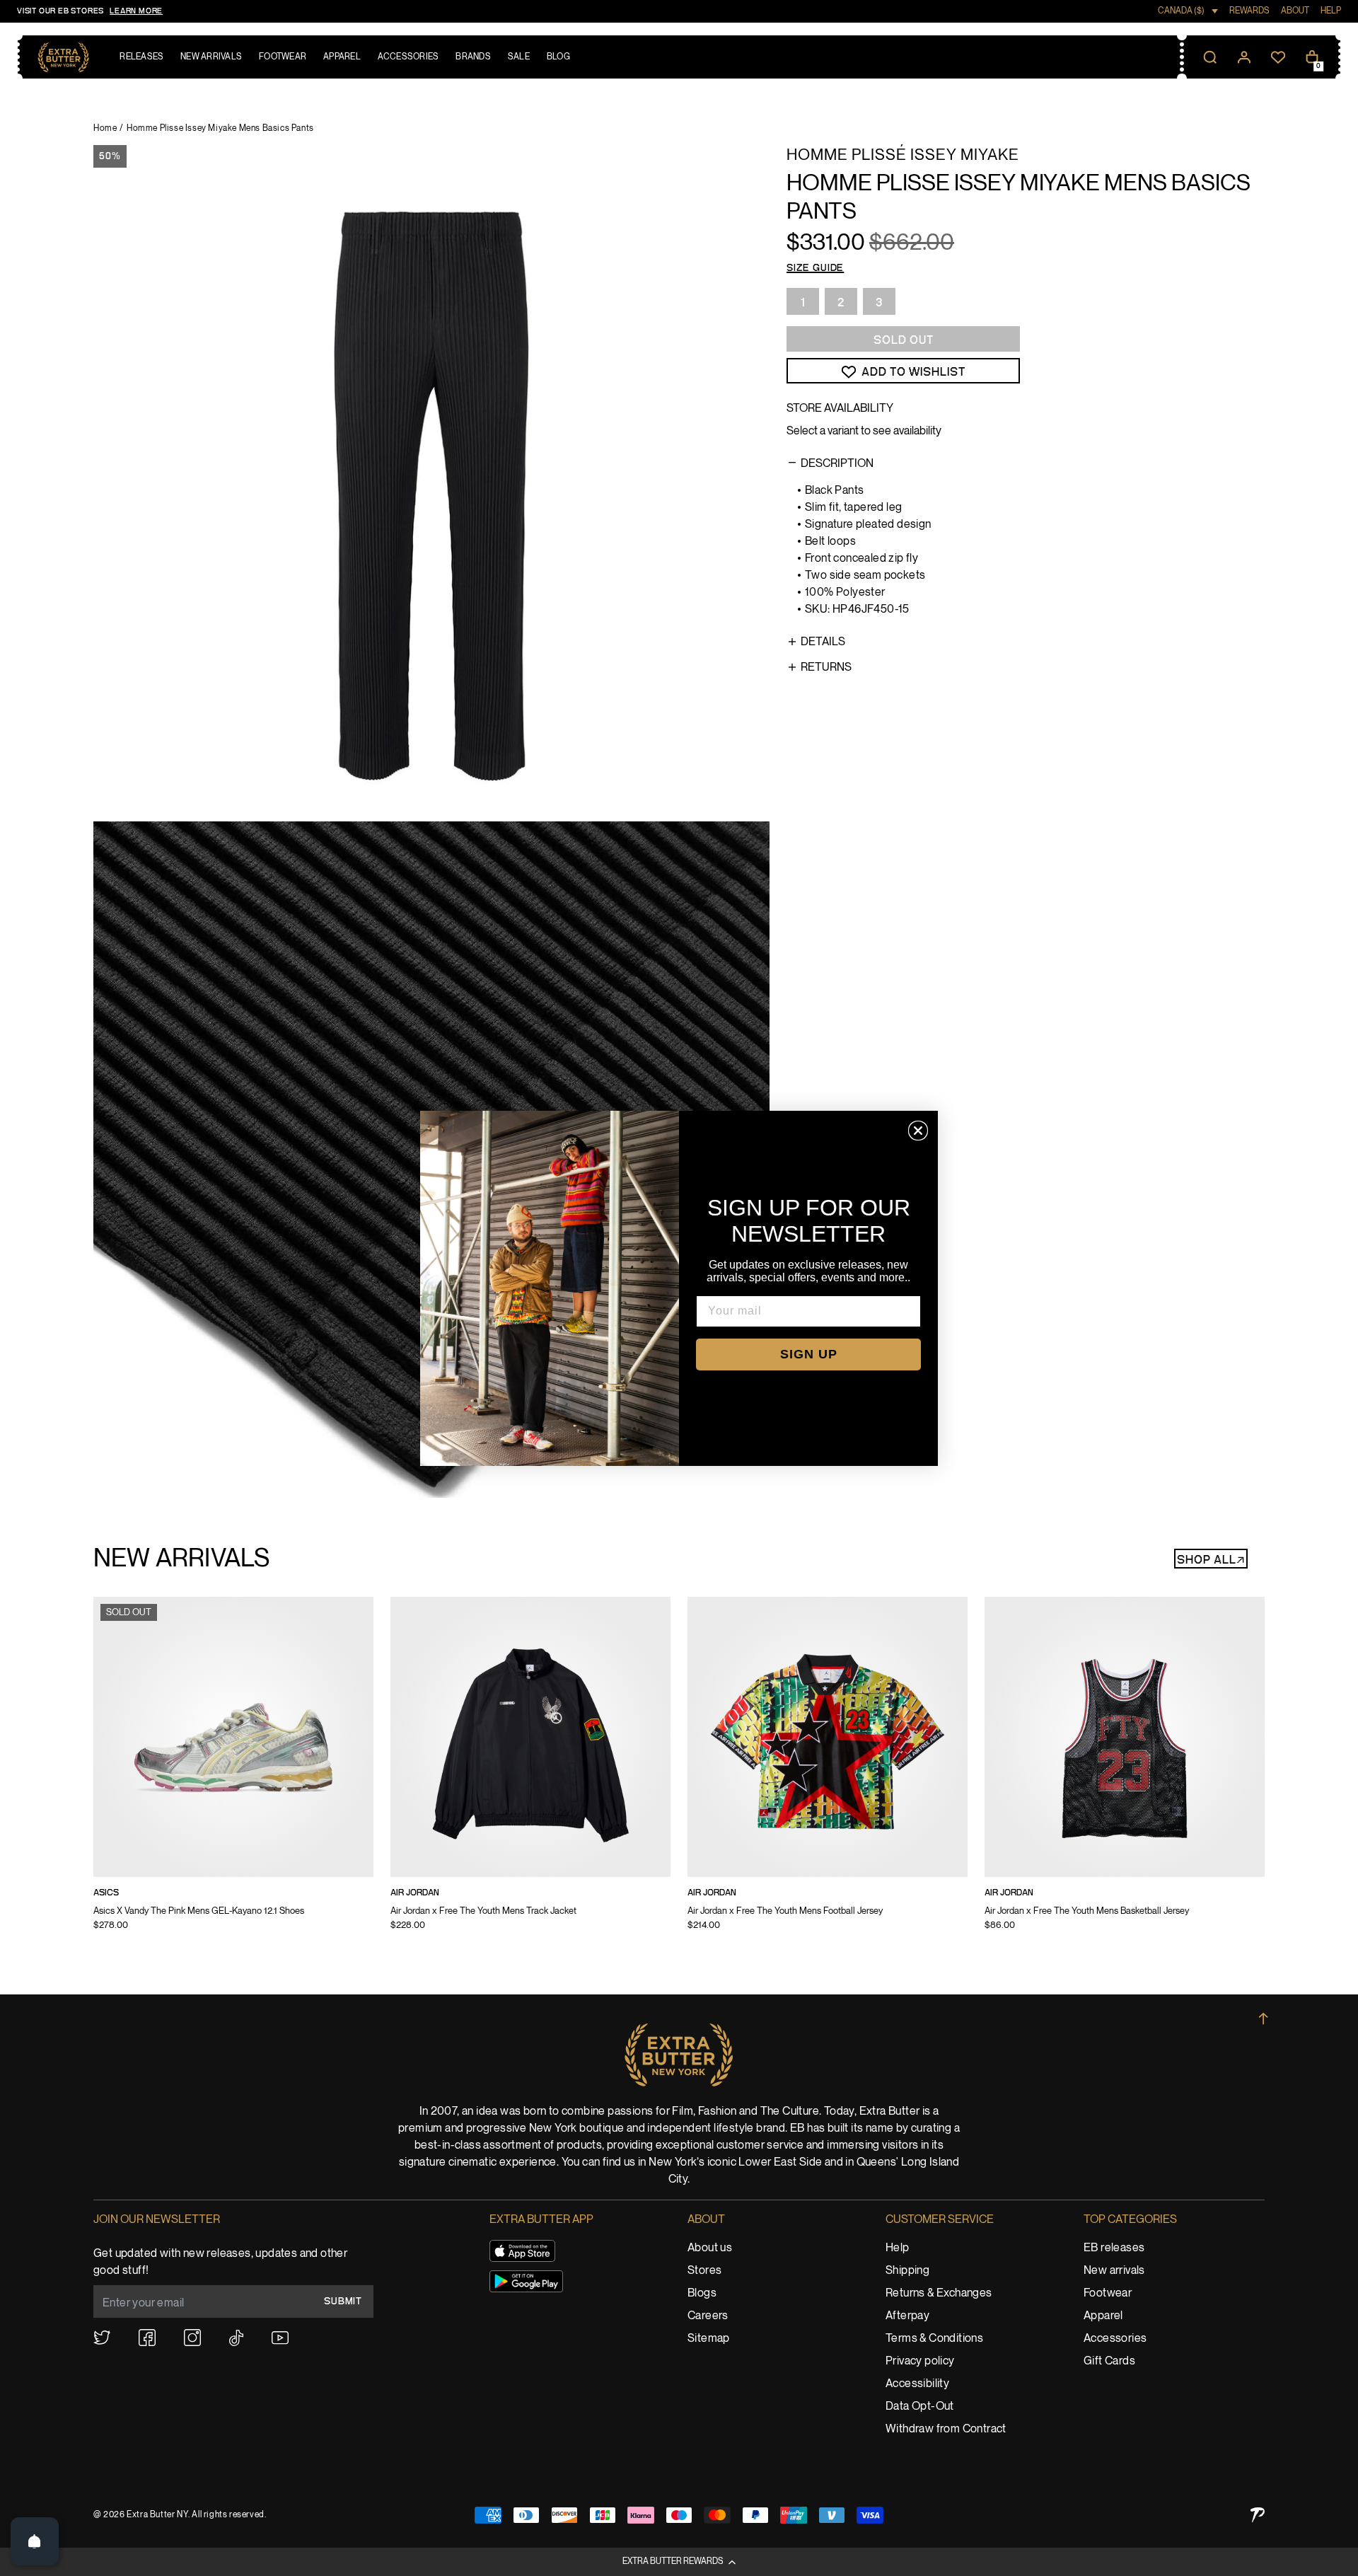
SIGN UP (809, 1354)
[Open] (35, 2541)
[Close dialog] (918, 1131)
